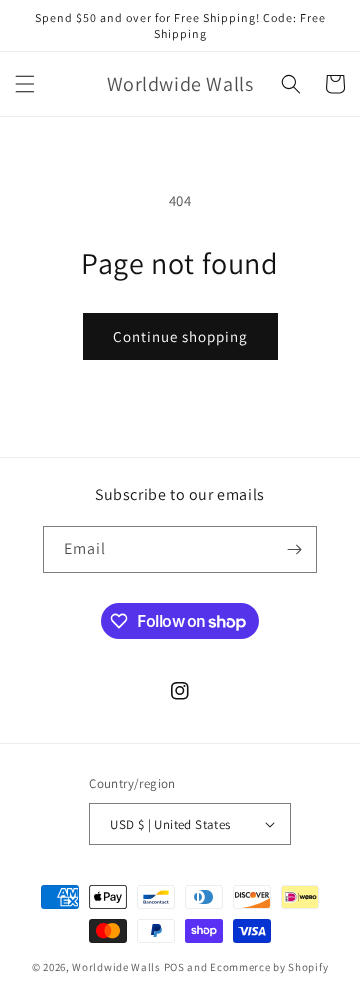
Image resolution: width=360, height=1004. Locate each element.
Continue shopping (180, 336)
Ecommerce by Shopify (269, 967)
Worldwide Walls (116, 967)
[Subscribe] (294, 549)
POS (174, 967)
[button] (25, 84)
